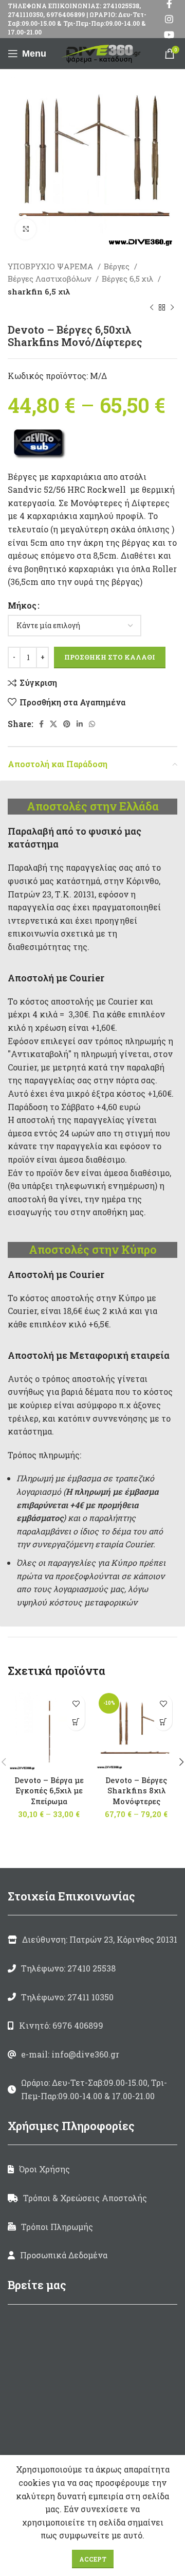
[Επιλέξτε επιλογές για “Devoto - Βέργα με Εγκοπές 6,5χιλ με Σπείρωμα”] (76, 1722)
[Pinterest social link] (67, 724)
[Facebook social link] (41, 724)
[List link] (92, 1968)
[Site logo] (103, 52)
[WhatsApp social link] (92, 724)
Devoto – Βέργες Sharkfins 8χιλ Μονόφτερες (136, 1791)
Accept (93, 2559)
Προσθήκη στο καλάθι (110, 657)
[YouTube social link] (169, 34)
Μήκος (22, 605)
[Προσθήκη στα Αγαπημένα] (76, 1704)
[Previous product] (152, 308)
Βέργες (118, 266)
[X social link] (53, 724)
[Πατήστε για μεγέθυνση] (26, 229)
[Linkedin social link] (80, 724)
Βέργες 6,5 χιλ (128, 279)
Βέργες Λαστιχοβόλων (50, 279)
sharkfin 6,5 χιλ (39, 291)
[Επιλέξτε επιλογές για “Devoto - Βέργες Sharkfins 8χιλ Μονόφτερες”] (163, 1722)
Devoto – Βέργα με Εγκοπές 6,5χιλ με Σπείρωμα (49, 1791)
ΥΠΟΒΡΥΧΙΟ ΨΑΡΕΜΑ (51, 266)
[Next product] (172, 308)
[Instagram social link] (169, 19)
